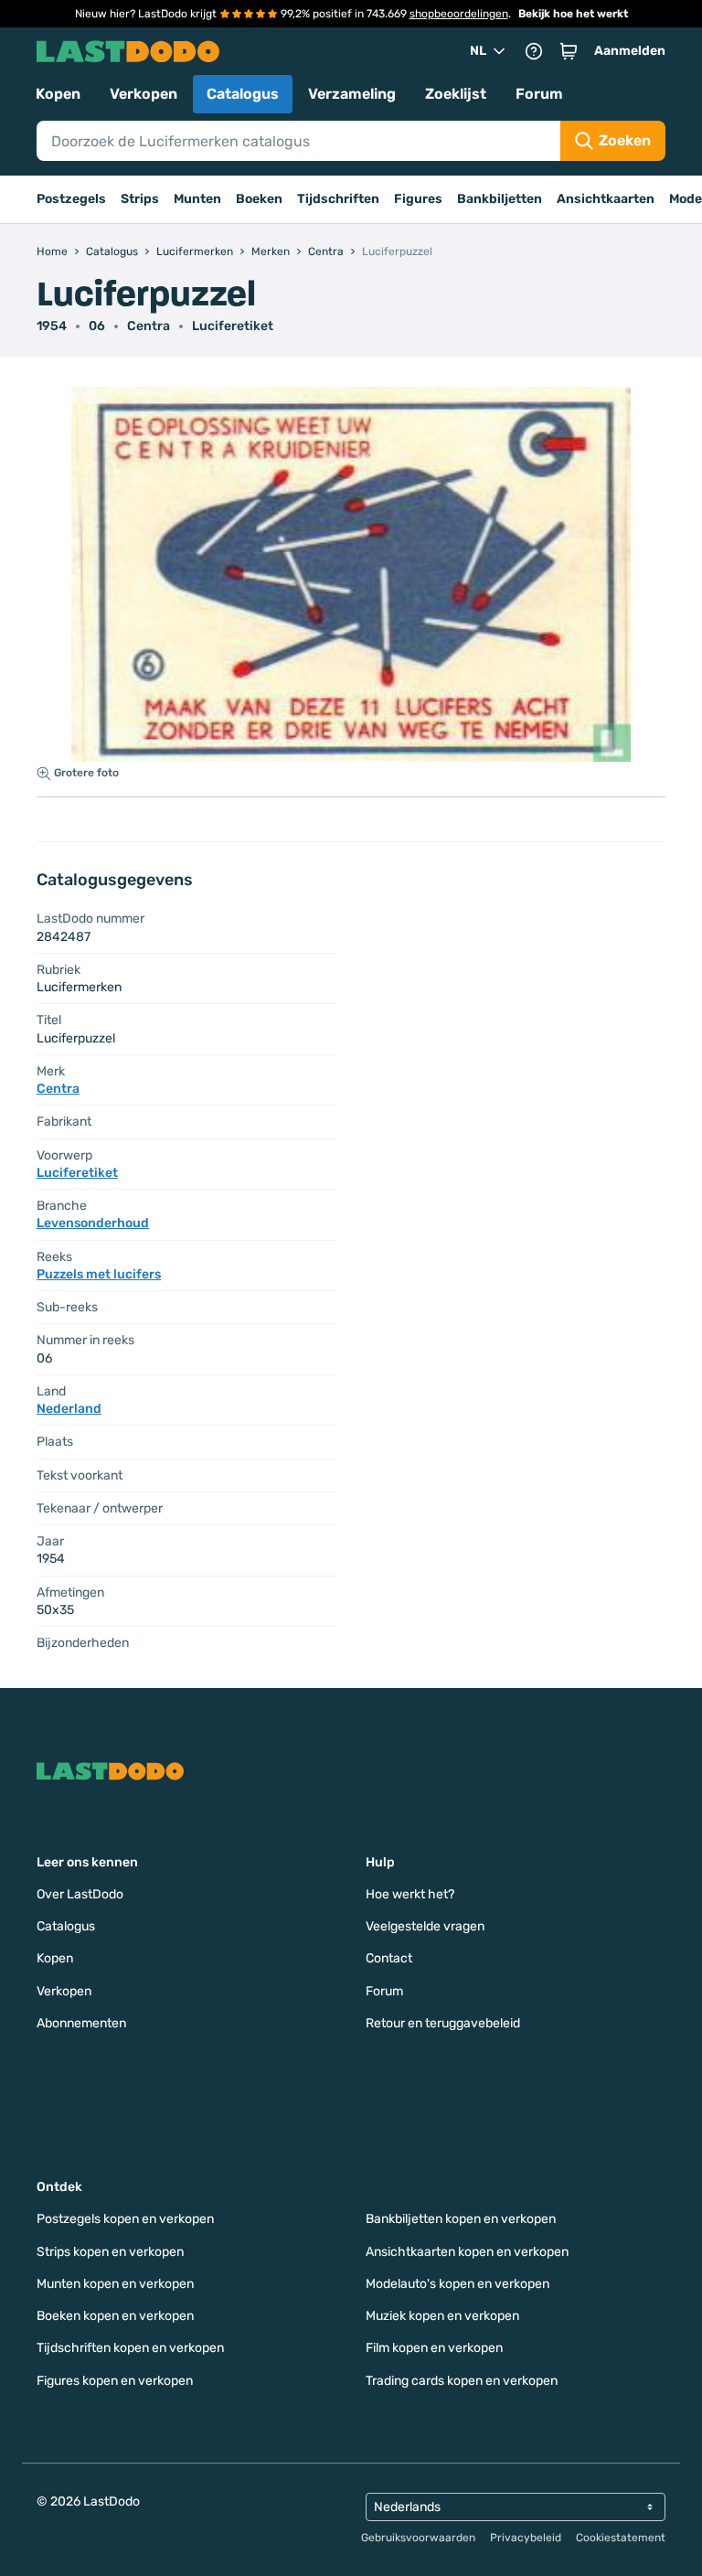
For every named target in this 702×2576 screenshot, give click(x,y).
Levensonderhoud (93, 1223)
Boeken (259, 199)
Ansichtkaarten (606, 199)
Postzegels (71, 199)
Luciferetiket (233, 326)
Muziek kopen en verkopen (442, 2316)
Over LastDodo (80, 1894)
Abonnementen (81, 2023)
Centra (149, 326)
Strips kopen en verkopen (110, 2252)
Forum (539, 94)
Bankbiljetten (500, 199)
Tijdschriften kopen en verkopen (130, 2348)
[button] (569, 51)
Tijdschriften (338, 199)
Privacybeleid (526, 2538)
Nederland (69, 1409)
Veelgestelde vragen (425, 1926)
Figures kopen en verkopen (115, 2381)
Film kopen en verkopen (434, 2348)
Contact (389, 1958)
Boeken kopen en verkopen (115, 2316)
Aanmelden (630, 51)
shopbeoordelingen (459, 14)
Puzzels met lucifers (99, 1274)
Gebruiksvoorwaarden (418, 2538)
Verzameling (352, 94)
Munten (197, 199)
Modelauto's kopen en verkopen (457, 2284)
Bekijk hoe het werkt (573, 14)
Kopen (58, 94)
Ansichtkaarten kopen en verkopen (467, 2252)
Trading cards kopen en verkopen (462, 2381)
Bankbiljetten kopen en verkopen (461, 2219)
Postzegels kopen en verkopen (125, 2219)
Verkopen (144, 94)
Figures (418, 199)
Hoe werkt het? (410, 1894)
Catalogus (243, 94)
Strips (140, 199)
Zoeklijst (456, 94)
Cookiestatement (621, 2538)
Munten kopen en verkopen (115, 2284)
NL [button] (478, 51)
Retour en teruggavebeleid (443, 2023)
